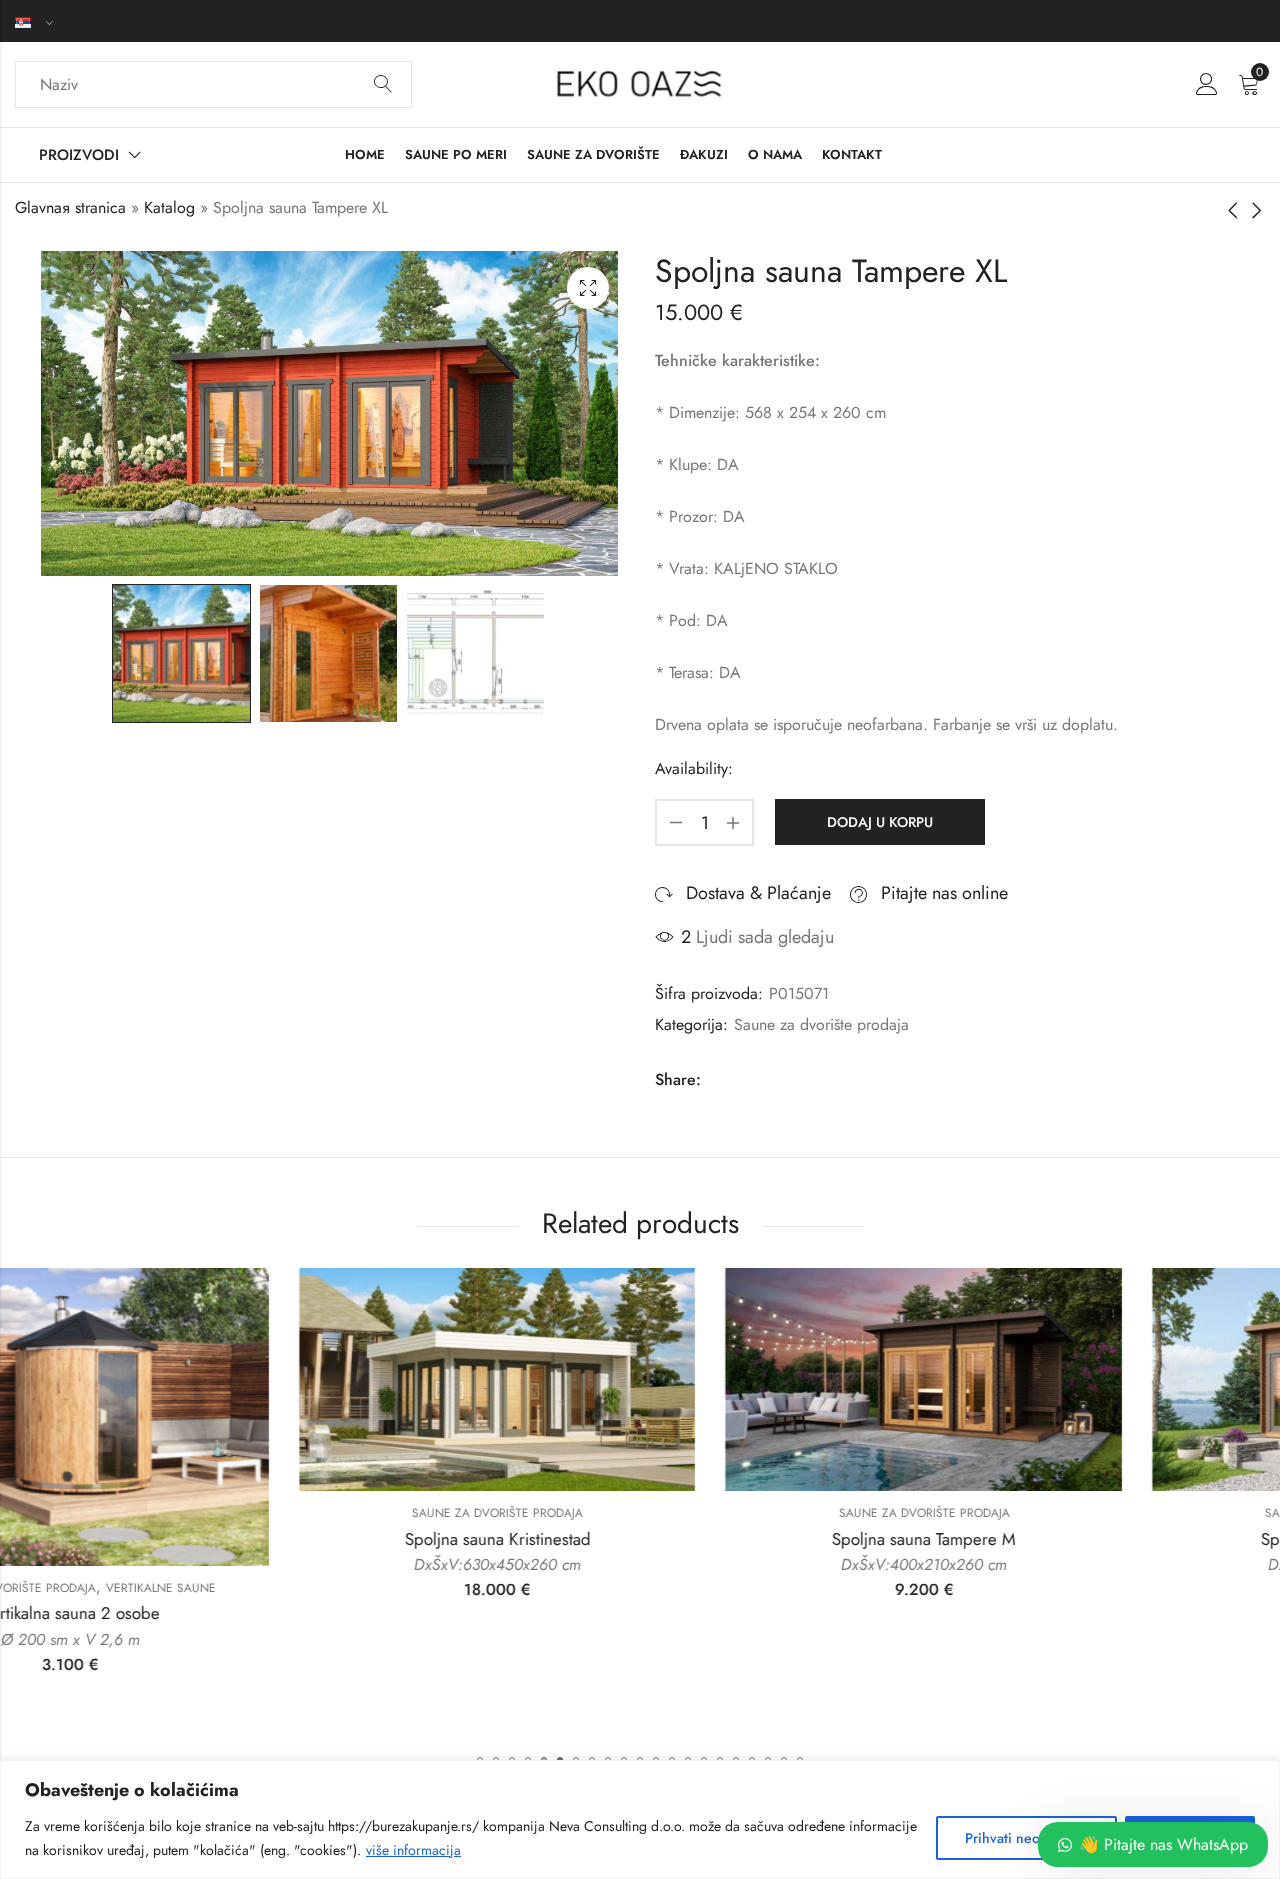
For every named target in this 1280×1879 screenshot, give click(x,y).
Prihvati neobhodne (1026, 1838)
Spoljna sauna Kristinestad (213, 1539)
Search (383, 85)
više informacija (413, 1850)
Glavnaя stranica (70, 207)
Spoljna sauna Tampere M (639, 1539)
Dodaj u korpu (880, 822)
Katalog (169, 207)
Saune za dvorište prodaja (821, 1024)
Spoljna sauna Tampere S (1066, 1539)
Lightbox (588, 288)
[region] (640, 1819)
